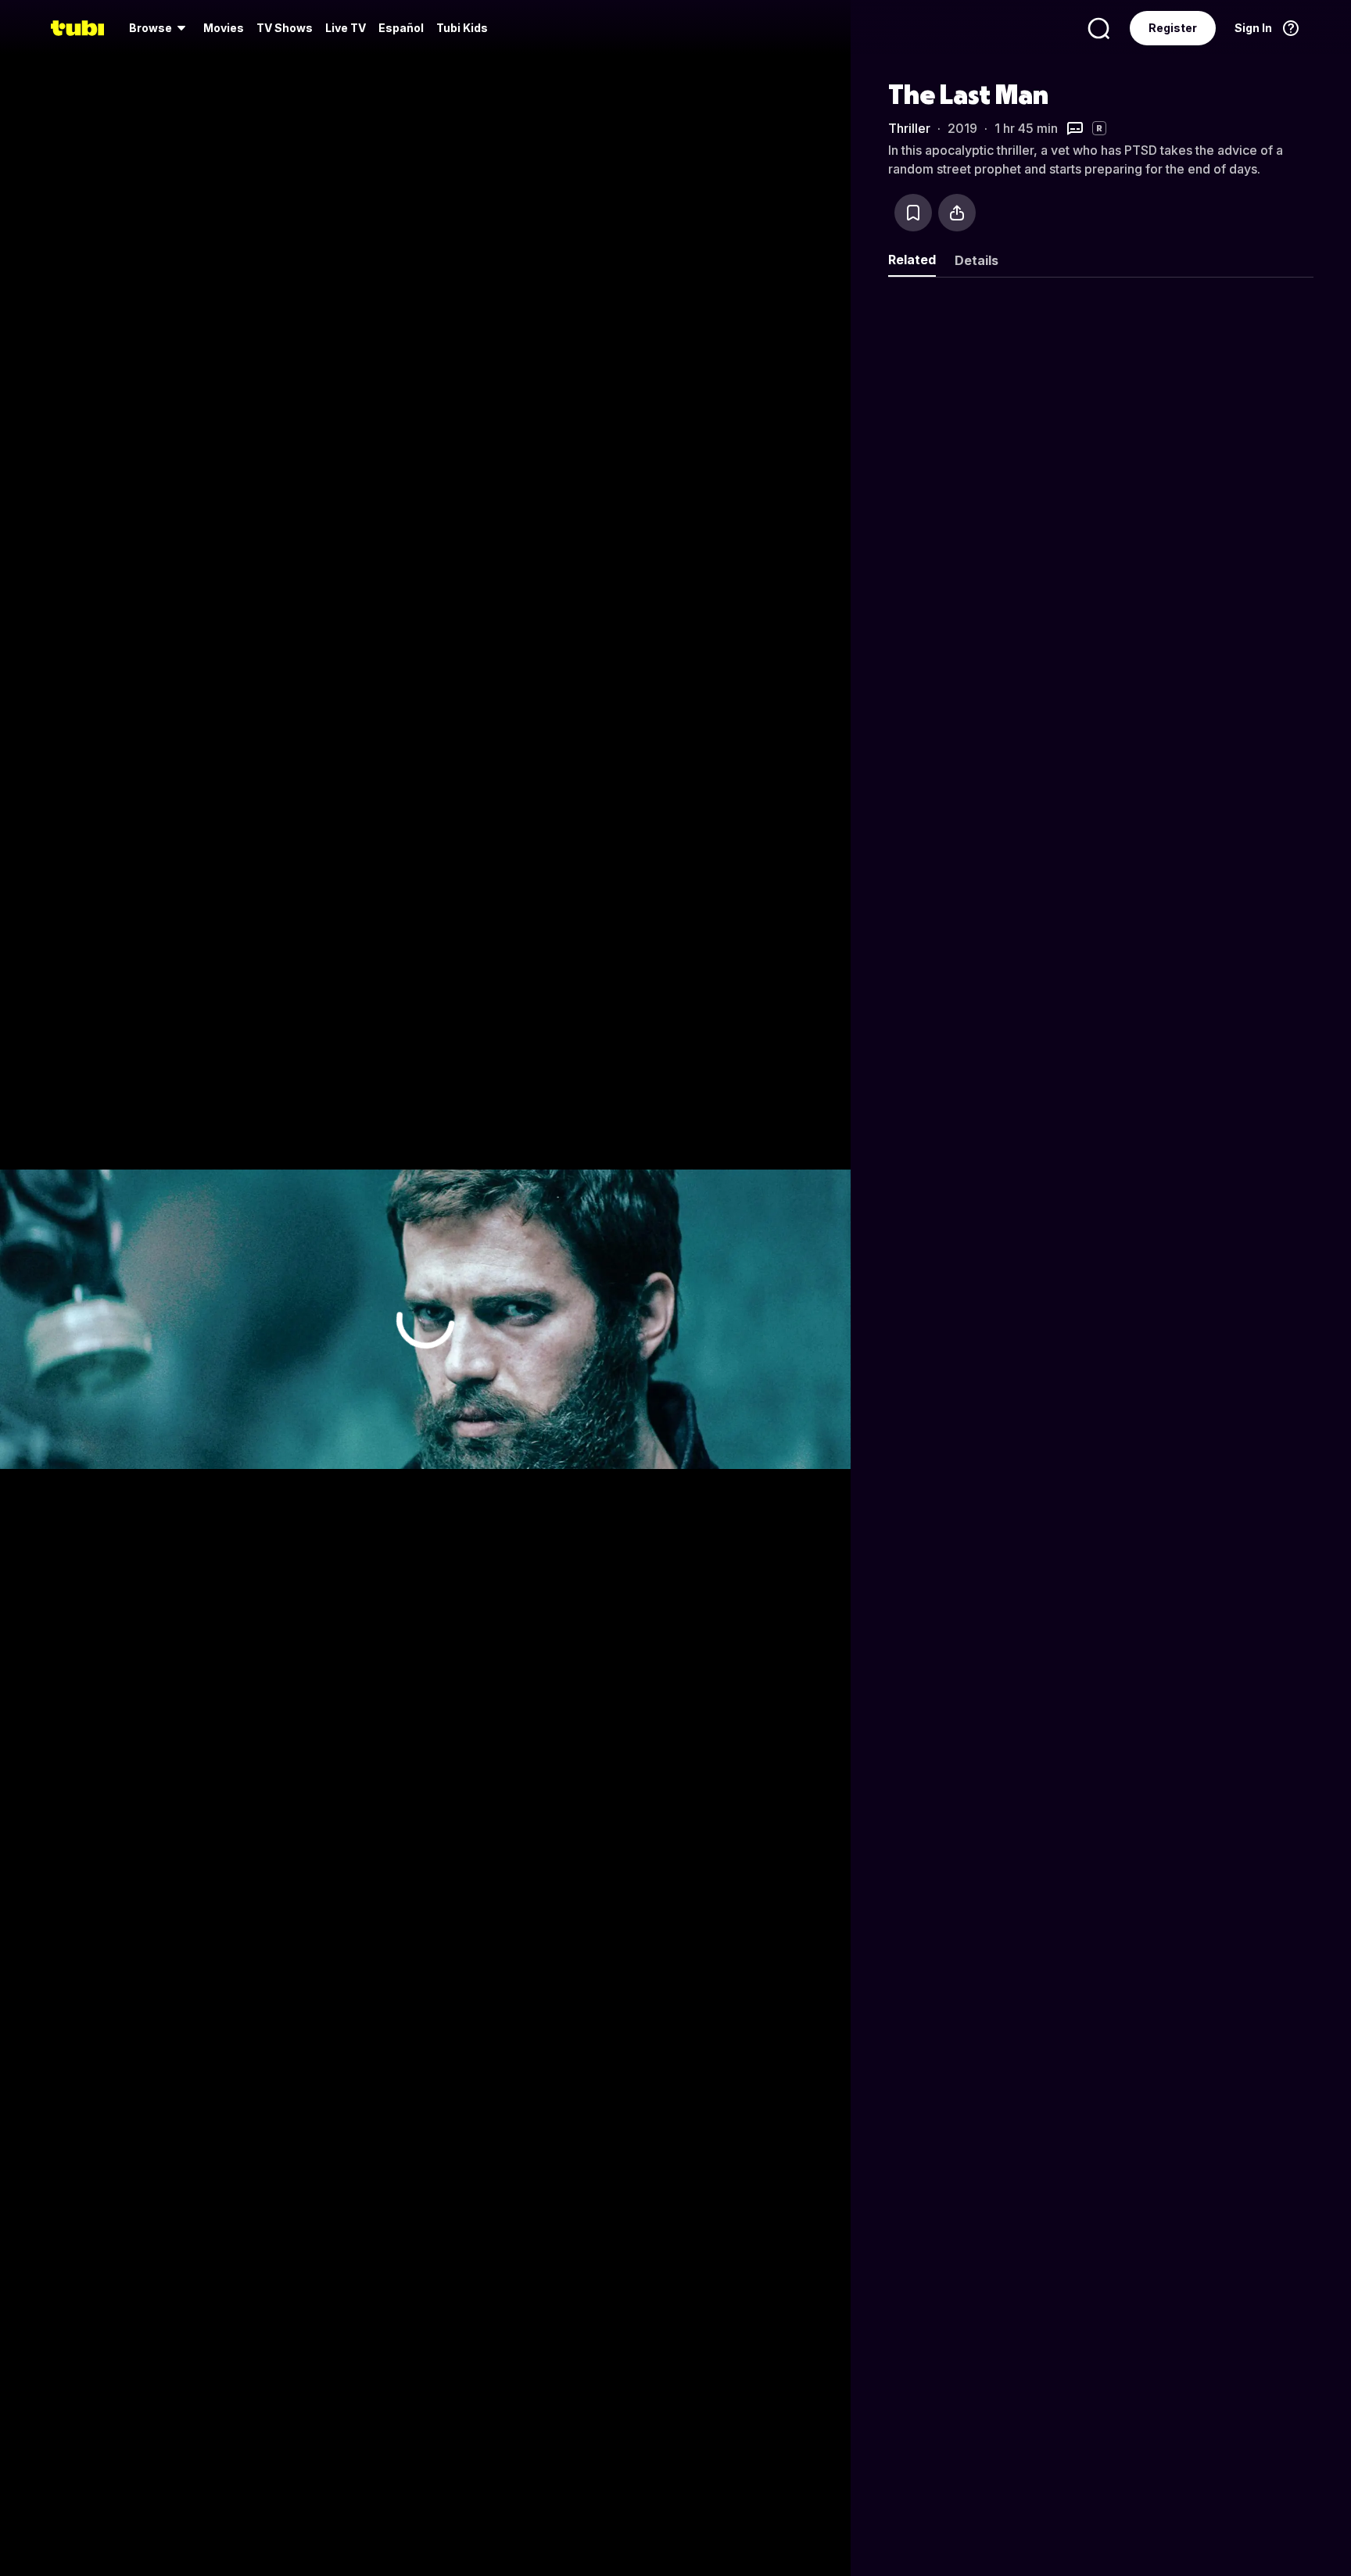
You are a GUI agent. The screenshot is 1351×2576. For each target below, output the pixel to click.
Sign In (1253, 28)
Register (1173, 28)
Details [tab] (977, 260)
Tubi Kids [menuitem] (462, 28)
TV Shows (285, 28)
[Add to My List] (913, 213)
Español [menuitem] (401, 28)
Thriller (909, 128)
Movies (224, 28)
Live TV (346, 28)
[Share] (957, 213)
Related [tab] (912, 260)
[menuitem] (160, 28)
